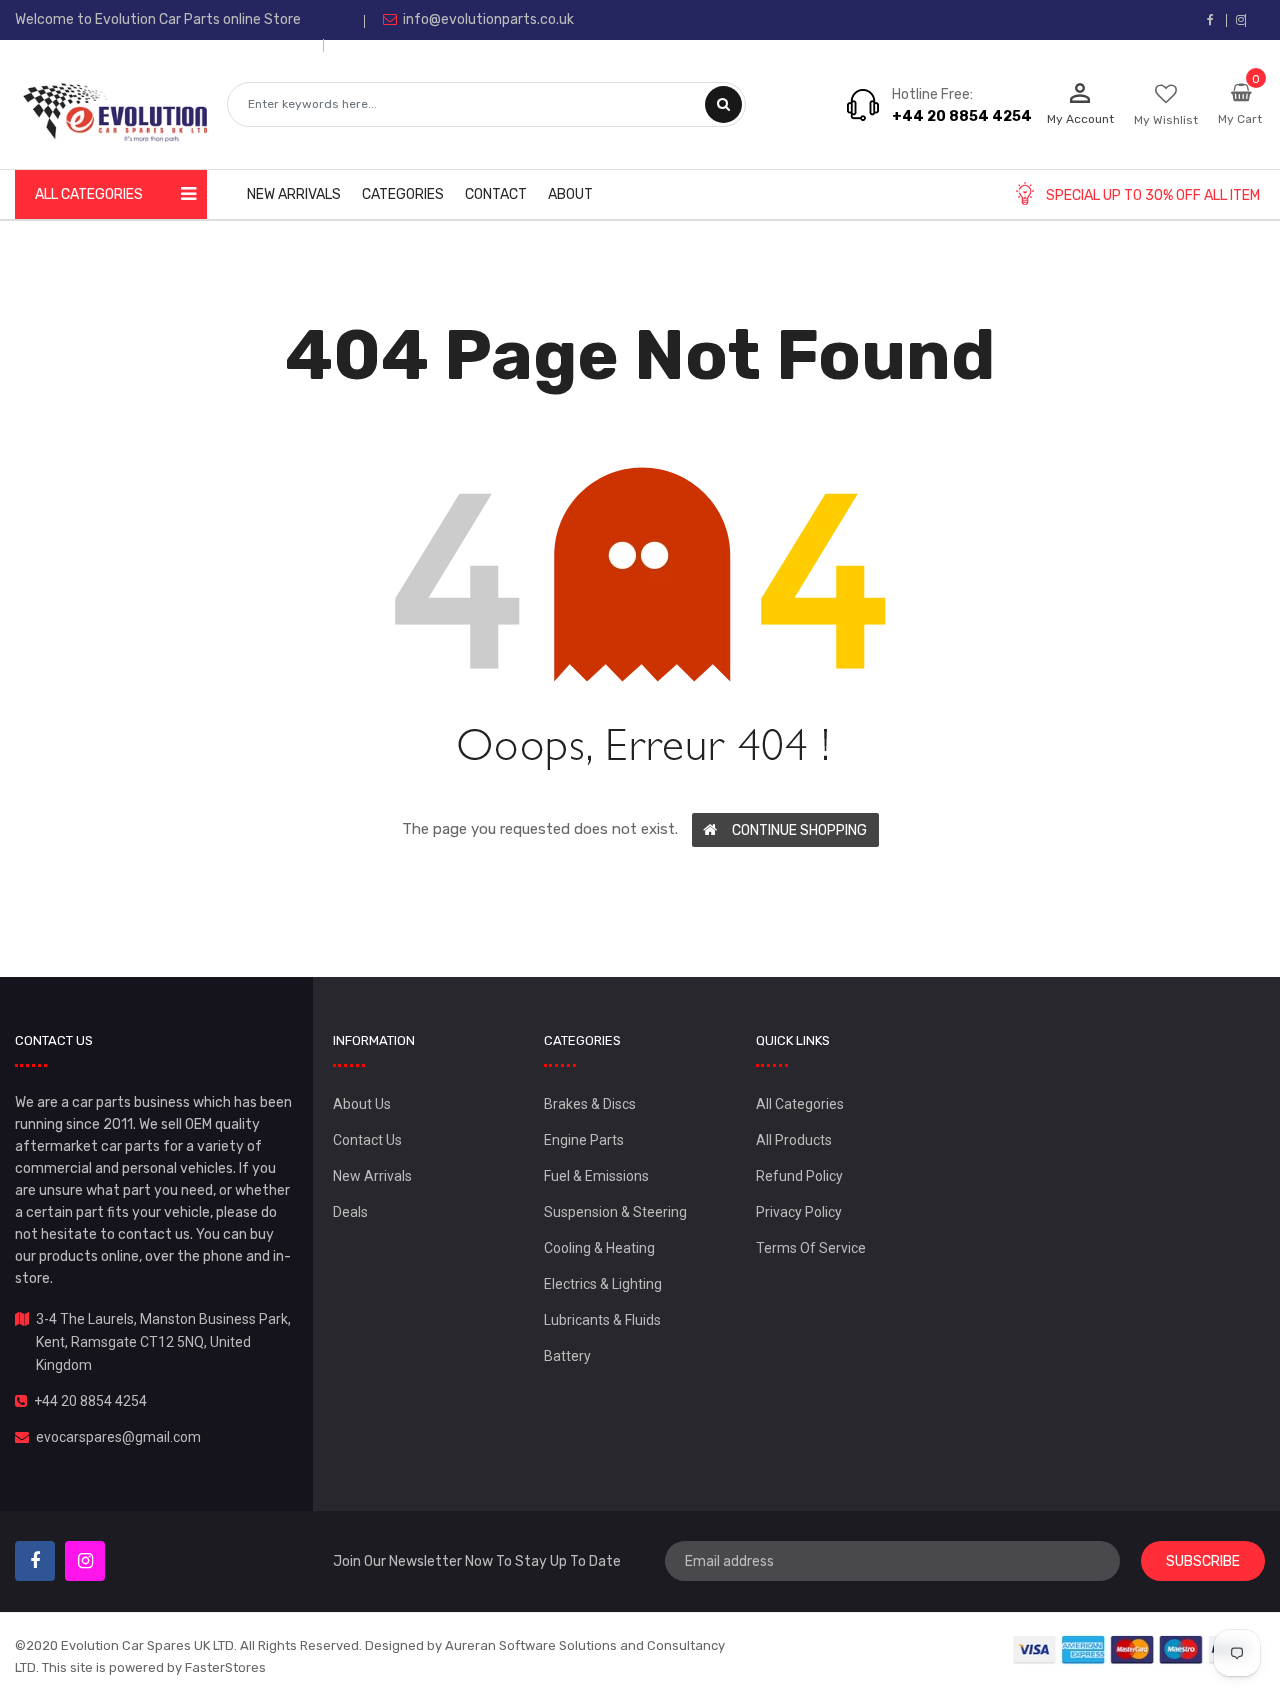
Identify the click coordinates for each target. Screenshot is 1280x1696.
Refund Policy (799, 1176)
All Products (794, 1140)
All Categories (800, 1104)
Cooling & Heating (599, 1248)
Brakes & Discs (590, 1104)
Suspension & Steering (615, 1212)
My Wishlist (1166, 120)
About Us (362, 1104)
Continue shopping (799, 830)
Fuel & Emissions (596, 1176)
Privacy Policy (799, 1212)
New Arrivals (372, 1176)
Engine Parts (584, 1140)
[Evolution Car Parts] (1133, 1649)
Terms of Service (811, 1248)
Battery (567, 1356)
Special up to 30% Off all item (1153, 195)
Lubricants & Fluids (602, 1320)
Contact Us (367, 1140)
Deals (350, 1212)
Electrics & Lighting (603, 1284)
